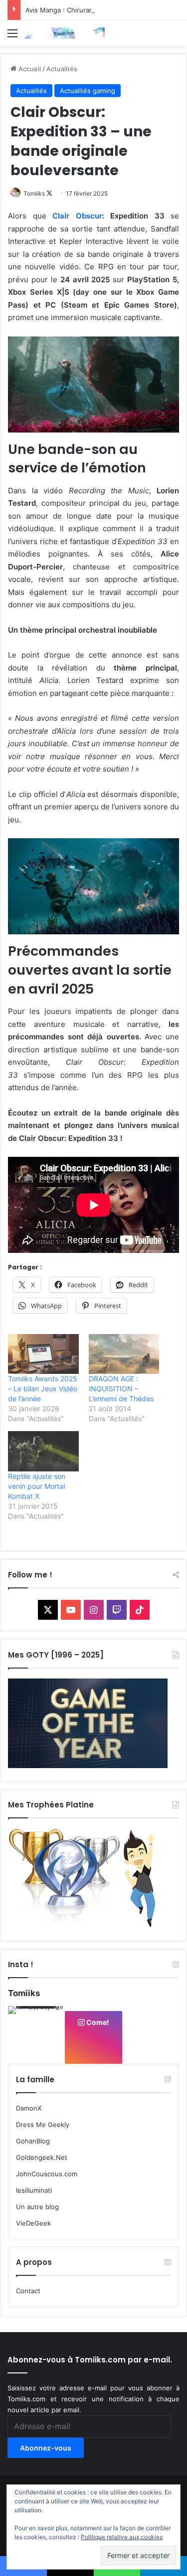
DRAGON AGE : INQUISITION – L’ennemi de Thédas (121, 1389)
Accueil (29, 69)
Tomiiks (34, 193)
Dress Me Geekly (43, 2125)
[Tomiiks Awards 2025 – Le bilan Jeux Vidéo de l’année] (43, 1354)
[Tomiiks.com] (65, 33)
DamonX (29, 2108)
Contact (28, 2291)
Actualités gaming (88, 91)
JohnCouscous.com (47, 2174)
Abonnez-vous (46, 2448)
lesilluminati (34, 2190)
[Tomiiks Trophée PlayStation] (88, 1925)
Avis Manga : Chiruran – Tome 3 (75, 10)
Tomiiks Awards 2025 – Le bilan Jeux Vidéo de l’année (43, 1389)
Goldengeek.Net (42, 2157)
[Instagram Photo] (36, 2034)
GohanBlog (33, 2141)
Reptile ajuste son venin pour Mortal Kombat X (37, 1486)
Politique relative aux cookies (122, 2537)
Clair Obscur (77, 216)
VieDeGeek (33, 2223)
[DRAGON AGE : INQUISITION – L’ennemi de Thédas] (124, 1354)
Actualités (62, 69)
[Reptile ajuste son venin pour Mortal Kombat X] (43, 1451)
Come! (97, 2022)
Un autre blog (37, 2207)
